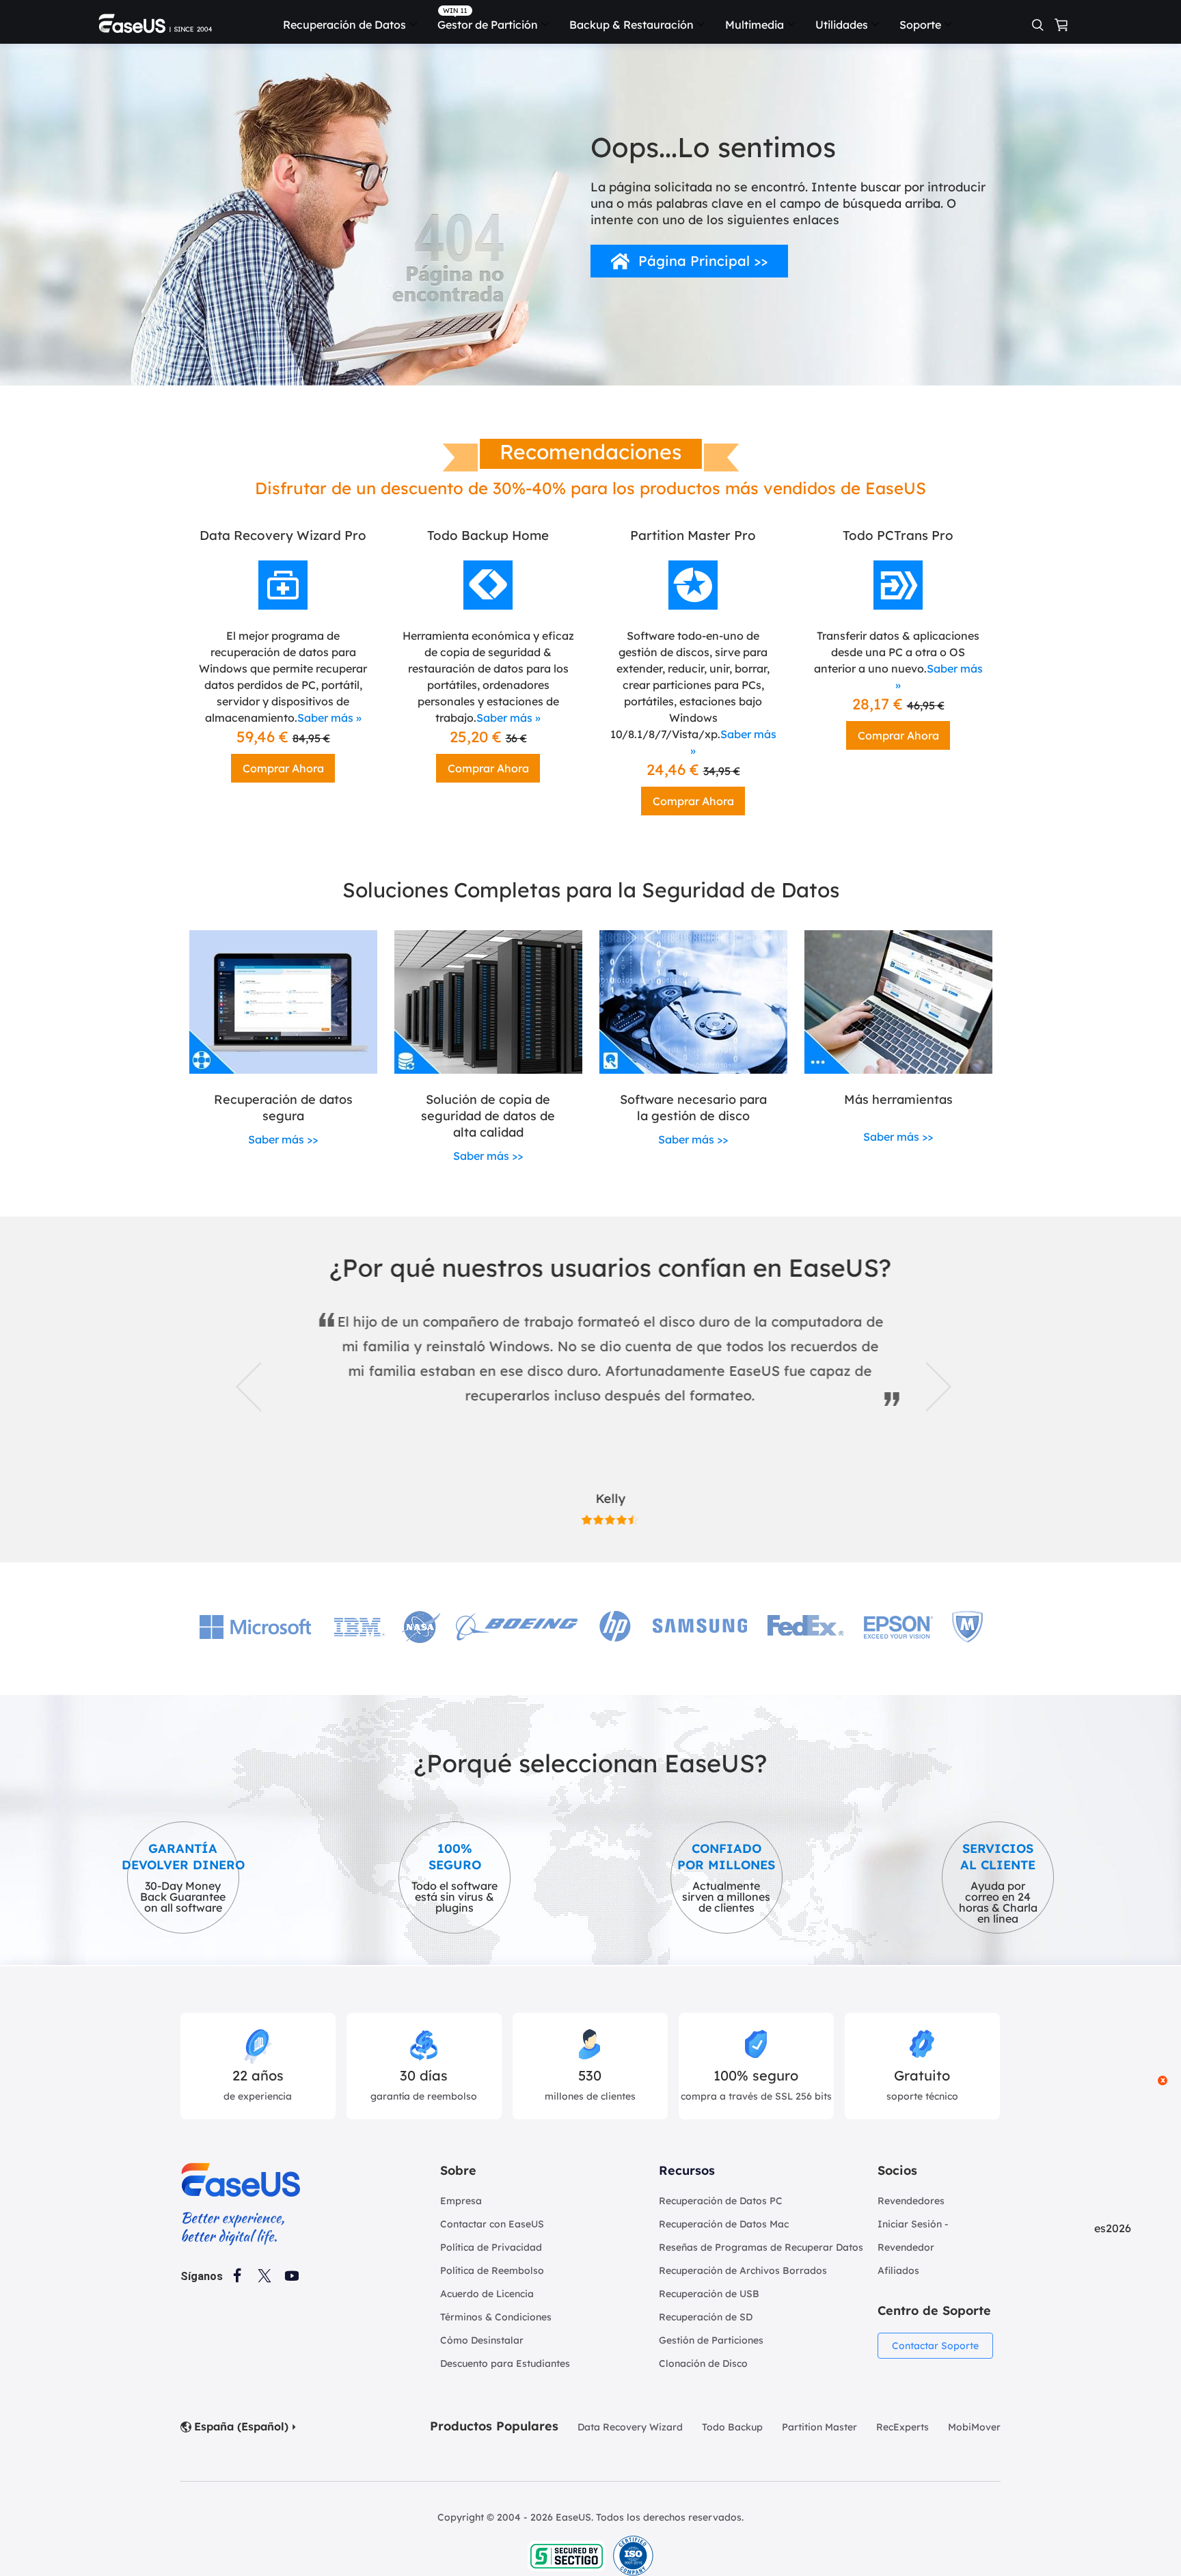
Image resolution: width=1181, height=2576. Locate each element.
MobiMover (974, 2427)
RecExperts (902, 2427)
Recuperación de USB (709, 2294)
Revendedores (911, 2201)
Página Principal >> (703, 261)
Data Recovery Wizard (630, 2427)
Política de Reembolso (492, 2270)
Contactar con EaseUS (492, 2224)
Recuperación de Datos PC (721, 2201)
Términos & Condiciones (496, 2317)
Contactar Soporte (935, 2346)
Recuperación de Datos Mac (724, 2224)
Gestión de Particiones (711, 2340)
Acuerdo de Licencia (487, 2294)
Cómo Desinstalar (482, 2340)
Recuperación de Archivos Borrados (743, 2270)
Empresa (461, 2201)
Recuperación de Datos (344, 25)
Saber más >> (283, 1139)
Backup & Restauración (632, 25)
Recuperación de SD (706, 2317)
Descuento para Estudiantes (505, 2363)
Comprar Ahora (283, 768)
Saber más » (329, 718)
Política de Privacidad (491, 2247)
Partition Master (819, 2427)
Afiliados (898, 2270)
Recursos (687, 2170)
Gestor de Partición (488, 25)
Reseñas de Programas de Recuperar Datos (761, 2247)
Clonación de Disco (703, 2363)
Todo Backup (732, 2427)
